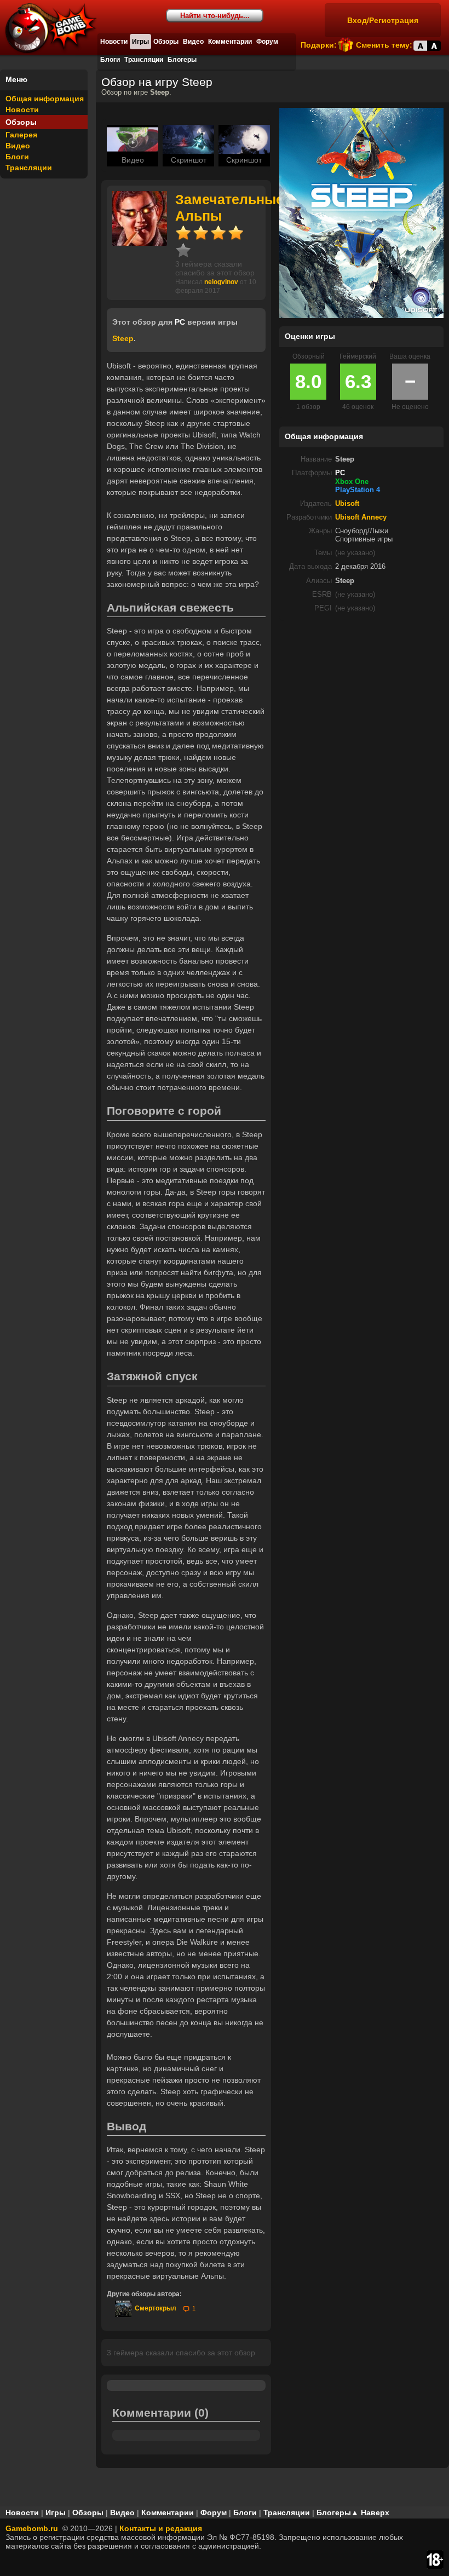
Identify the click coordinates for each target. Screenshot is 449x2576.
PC (340, 473)
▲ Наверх (370, 2512)
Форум (267, 42)
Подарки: (319, 45)
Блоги (110, 60)
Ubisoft (347, 504)
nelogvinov (221, 282)
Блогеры (182, 60)
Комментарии (230, 42)
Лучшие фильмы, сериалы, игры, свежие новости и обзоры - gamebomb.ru (56, 33)
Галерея (21, 135)
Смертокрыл (155, 2308)
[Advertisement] (361, 698)
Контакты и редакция (161, 2528)
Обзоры (166, 42)
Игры (140, 42)
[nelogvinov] (140, 243)
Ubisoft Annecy (361, 517)
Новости (114, 42)
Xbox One (352, 482)
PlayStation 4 (358, 490)
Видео (193, 42)
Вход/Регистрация (383, 20)
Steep (123, 338)
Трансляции (144, 60)
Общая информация (45, 99)
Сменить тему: (384, 45)
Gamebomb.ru (32, 2528)
